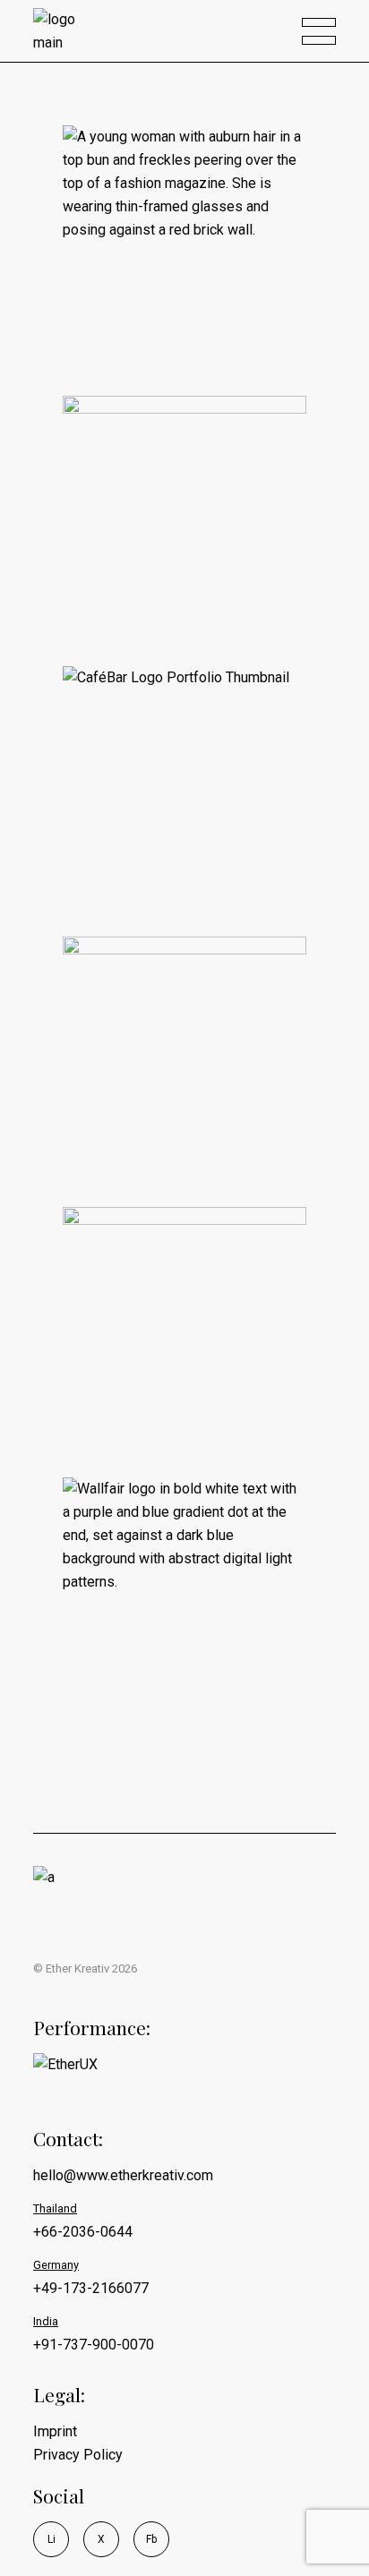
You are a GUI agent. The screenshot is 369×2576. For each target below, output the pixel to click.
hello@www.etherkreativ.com (123, 2175)
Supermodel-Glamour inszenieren (171, 243)
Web (161, 1409)
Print (165, 598)
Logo (125, 1139)
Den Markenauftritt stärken (178, 783)
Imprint (55, 2431)
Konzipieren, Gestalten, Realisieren (167, 536)
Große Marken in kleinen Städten (176, 1054)
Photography (137, 328)
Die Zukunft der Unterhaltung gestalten (184, 1595)
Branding (127, 845)
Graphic (238, 1656)
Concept (190, 845)
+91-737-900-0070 (94, 2345)
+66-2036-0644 (83, 2232)
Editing (172, 304)
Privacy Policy (78, 2455)
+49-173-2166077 (91, 2288)
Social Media (137, 1680)
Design (121, 304)
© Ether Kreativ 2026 (85, 1968)
